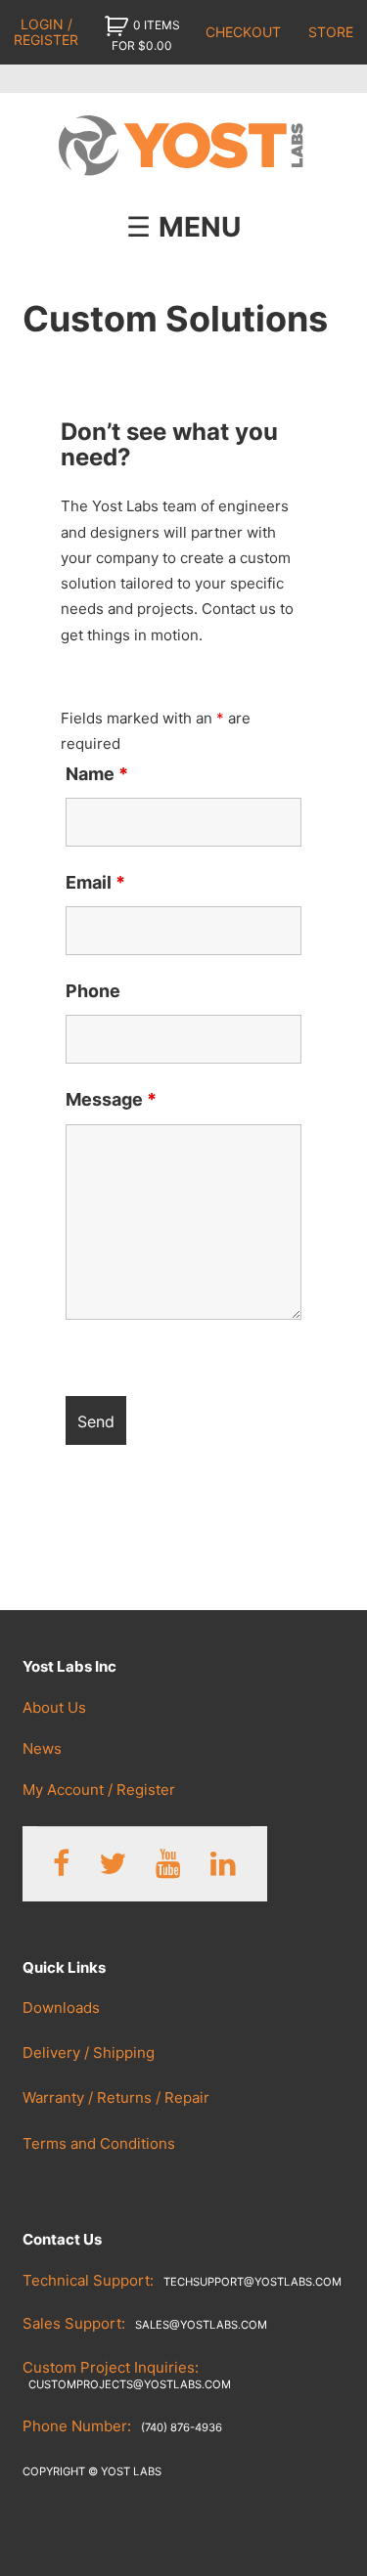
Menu (200, 227)
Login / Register (46, 31)
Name (97, 774)
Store (331, 32)
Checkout (243, 32)
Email (95, 882)
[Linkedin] (223, 1864)
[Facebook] (61, 1864)
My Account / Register (99, 1790)
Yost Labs (184, 147)
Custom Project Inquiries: (127, 2375)
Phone (93, 991)
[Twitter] (113, 1864)
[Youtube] (168, 1864)
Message (111, 1099)
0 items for (146, 35)
